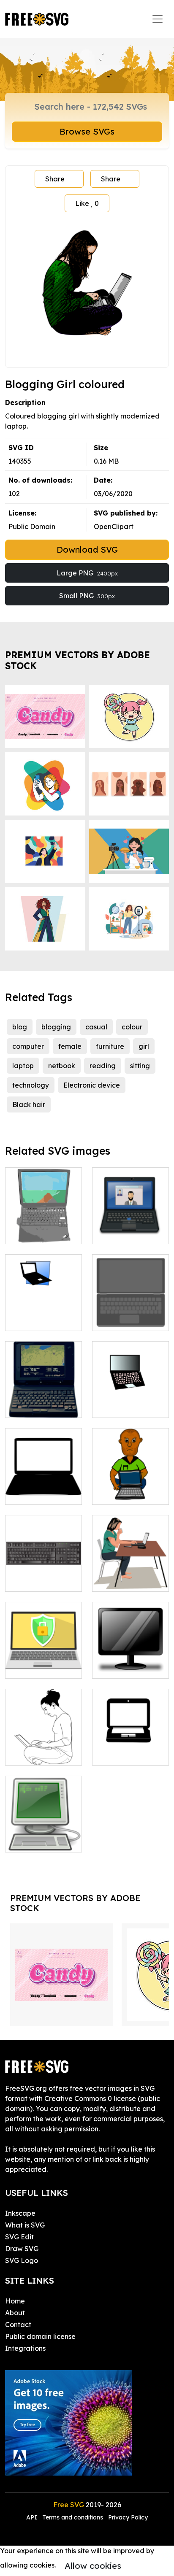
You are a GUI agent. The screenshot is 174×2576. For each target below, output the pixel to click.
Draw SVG (22, 2249)
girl (144, 1046)
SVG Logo (22, 2260)
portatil (113, 1406)
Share (55, 179)
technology (31, 1085)
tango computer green (43, 1836)
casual (96, 1027)
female (70, 1046)
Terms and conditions (73, 2517)
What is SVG (25, 2225)
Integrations (25, 2348)
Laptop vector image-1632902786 (131, 1744)
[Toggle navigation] (158, 19)
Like (87, 203)
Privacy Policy (128, 2517)
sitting (140, 1066)
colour (132, 1027)
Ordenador (33, 1319)
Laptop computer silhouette (43, 1488)
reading (103, 1066)
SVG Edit (19, 2237)
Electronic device (92, 1085)
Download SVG (87, 549)
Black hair (29, 1104)
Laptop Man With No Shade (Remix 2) (130, 1483)
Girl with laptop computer (44, 1749)
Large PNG (87, 573)
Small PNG (87, 596)
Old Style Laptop (42, 1406)
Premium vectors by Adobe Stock (77, 660)
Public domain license (40, 2336)
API (33, 2517)
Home (15, 2301)
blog (20, 1027)
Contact (18, 2325)
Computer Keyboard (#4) (43, 1575)
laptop (23, 1066)
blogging (56, 1027)
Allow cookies (93, 2566)
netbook (62, 1066)
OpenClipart (114, 527)
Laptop (113, 1232)
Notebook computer (43, 1227)
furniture (110, 1046)
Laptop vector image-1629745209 (44, 1657)
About (15, 2313)
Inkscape (20, 2213)
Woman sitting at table (130, 1575)
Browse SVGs (87, 131)
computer (28, 1046)
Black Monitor (124, 1667)
